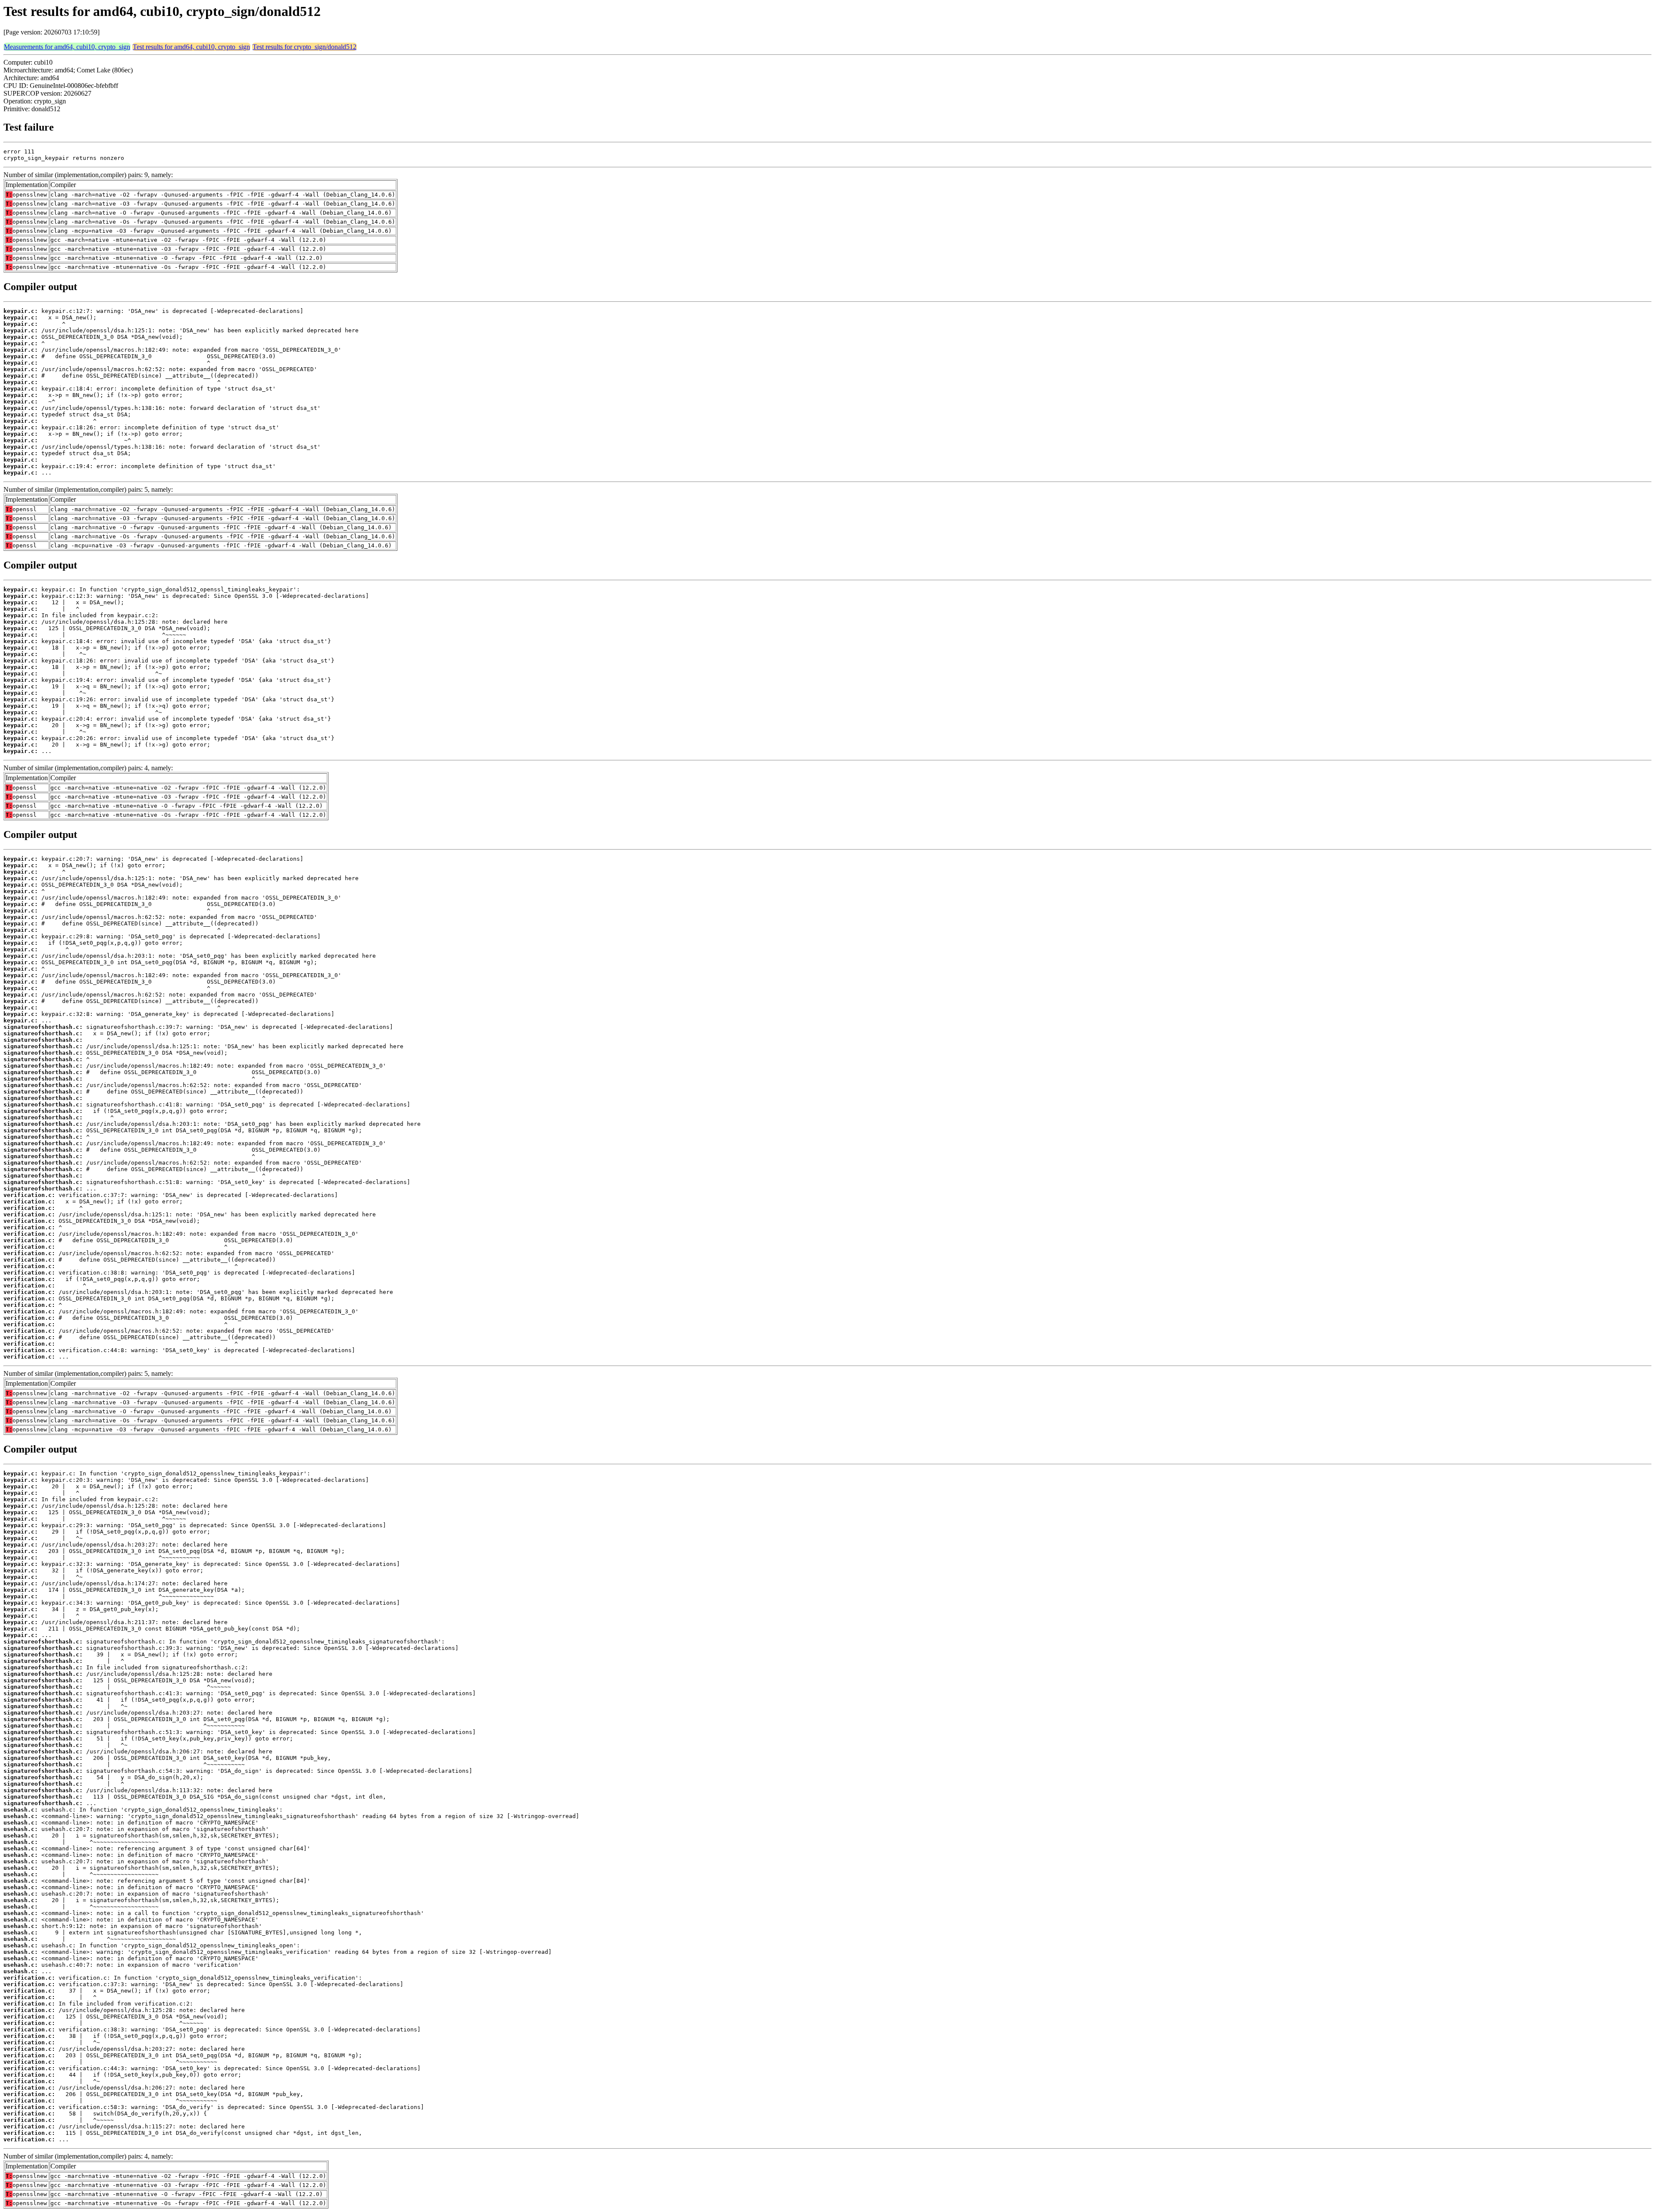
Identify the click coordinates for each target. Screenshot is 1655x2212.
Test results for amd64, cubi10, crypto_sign (191, 47)
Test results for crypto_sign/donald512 (304, 47)
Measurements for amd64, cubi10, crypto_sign (67, 47)
